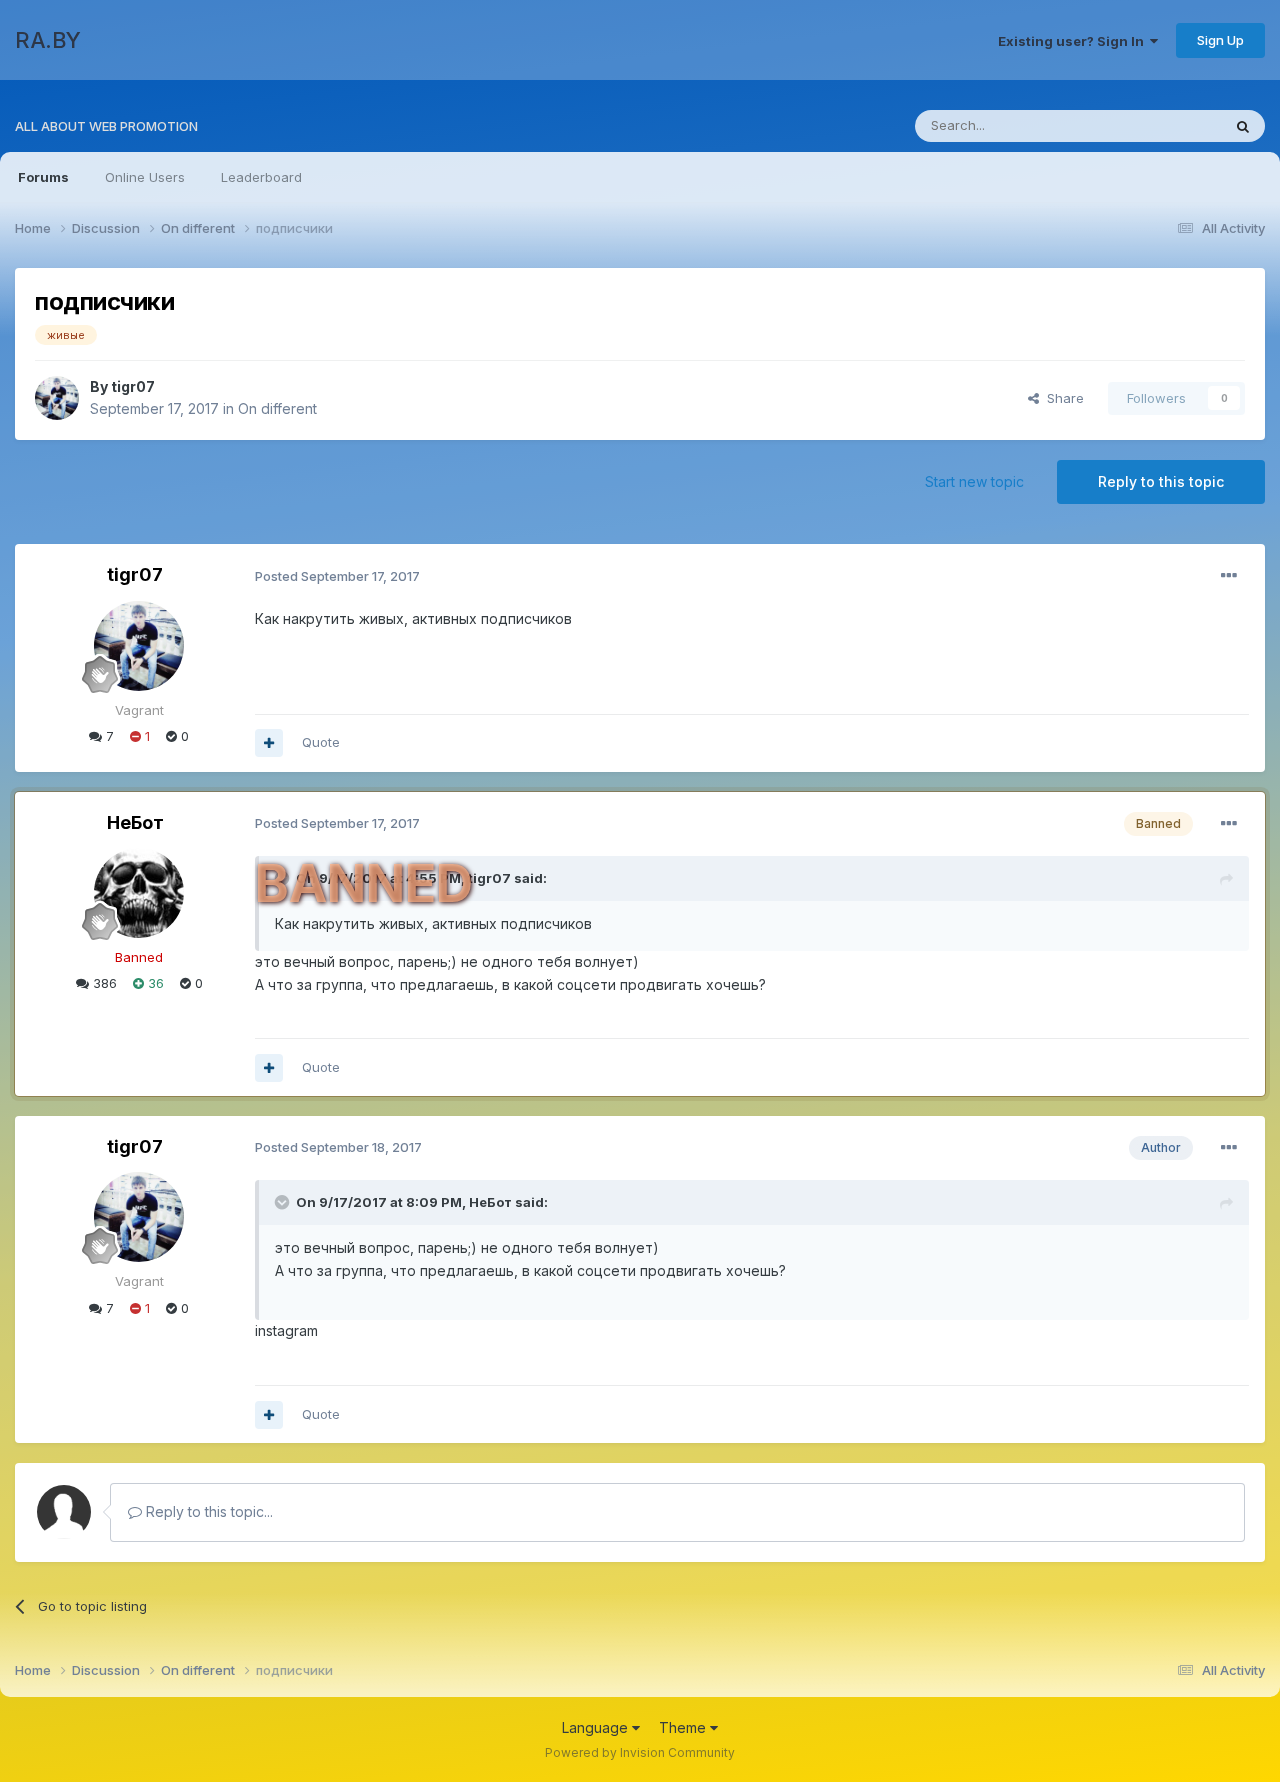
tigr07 (133, 386)
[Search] (1243, 126)
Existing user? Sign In (1074, 41)
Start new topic (974, 481)
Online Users (145, 177)
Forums (43, 177)
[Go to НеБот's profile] (139, 893)
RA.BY (48, 40)
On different (277, 408)
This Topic (1162, 125)
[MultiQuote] (269, 743)
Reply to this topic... (207, 1511)
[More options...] (1229, 576)
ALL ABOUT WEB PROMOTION (106, 126)
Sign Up (1220, 40)
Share (1061, 398)
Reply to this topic (1161, 481)
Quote (321, 742)
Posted (337, 576)
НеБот (135, 822)
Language (597, 1727)
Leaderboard (261, 177)
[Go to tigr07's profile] (57, 398)
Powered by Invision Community (640, 1752)
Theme (684, 1727)
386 (103, 983)
